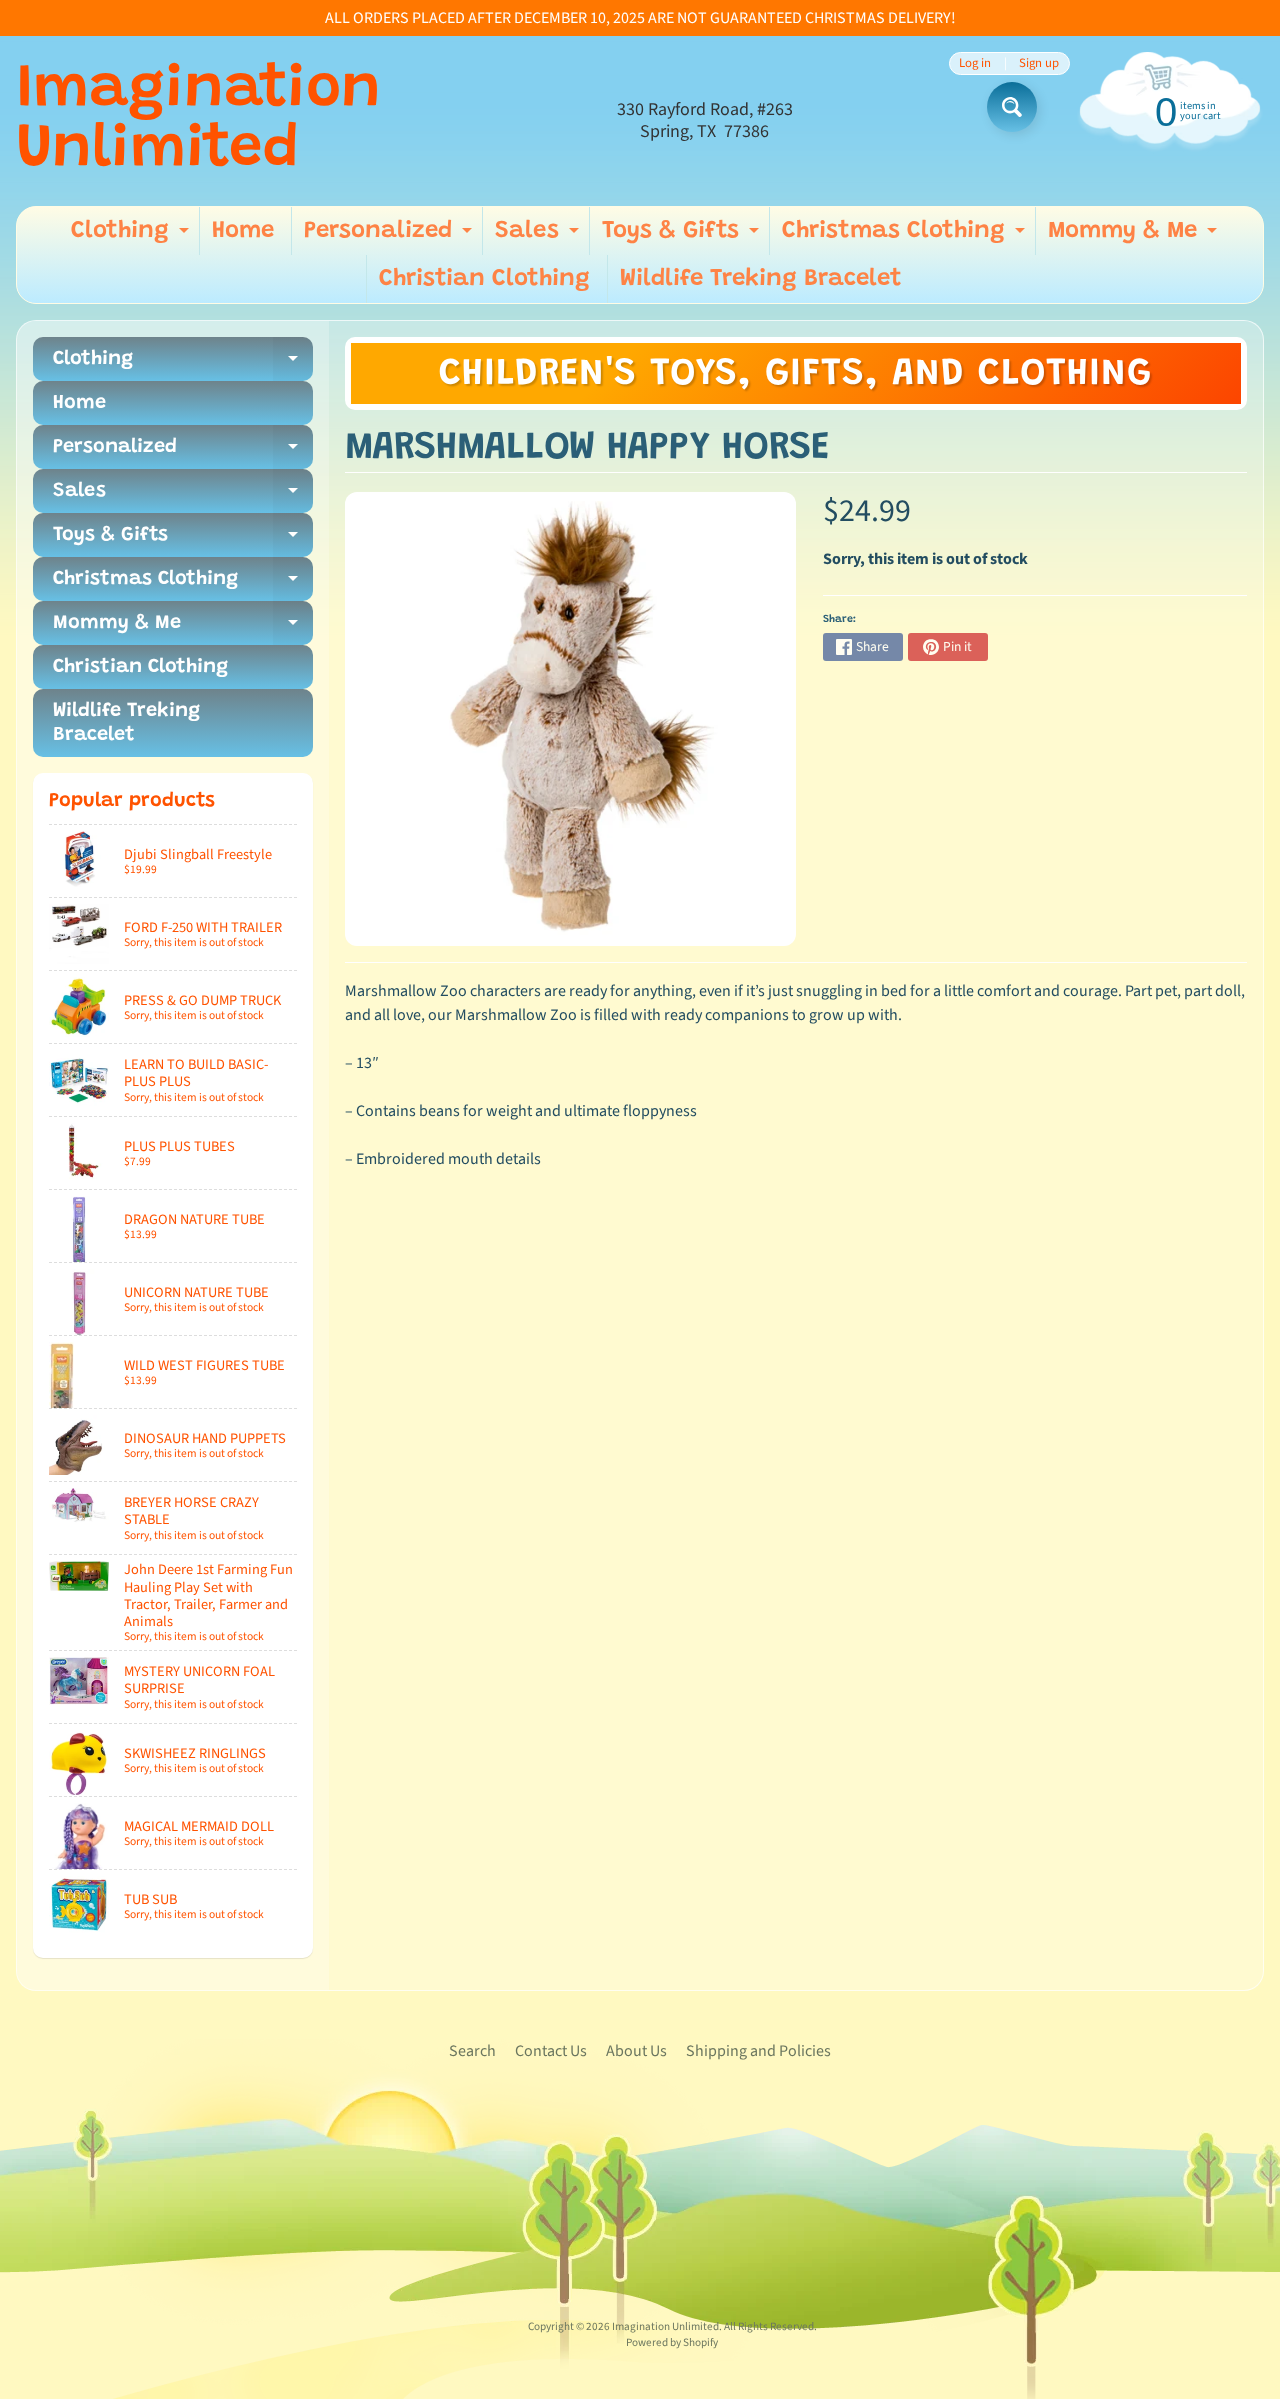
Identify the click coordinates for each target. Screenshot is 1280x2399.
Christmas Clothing (906, 237)
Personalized (390, 237)
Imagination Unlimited (198, 121)
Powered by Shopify (672, 2342)
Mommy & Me (1135, 237)
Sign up (1039, 63)
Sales (539, 237)
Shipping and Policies (758, 2051)
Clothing (132, 237)
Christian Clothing (484, 279)
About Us (636, 2051)
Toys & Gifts (683, 237)
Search (472, 2051)
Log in (975, 63)
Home (243, 231)
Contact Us (551, 2051)
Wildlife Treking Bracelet (761, 279)
